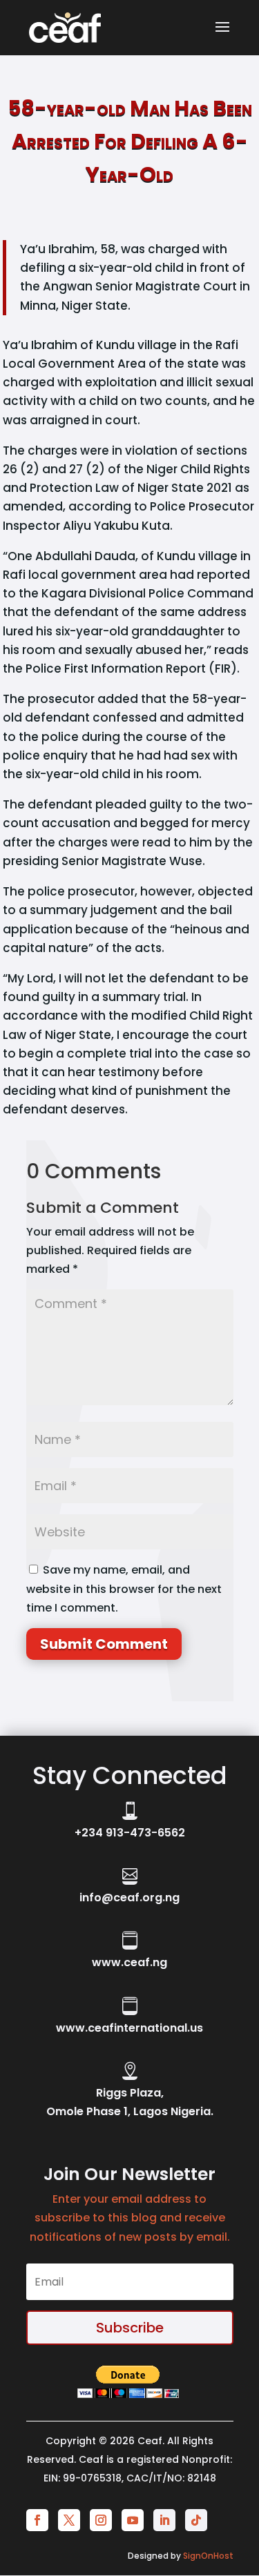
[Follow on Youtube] (133, 2520)
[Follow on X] (69, 2520)
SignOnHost (208, 2556)
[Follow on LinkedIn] (164, 2520)
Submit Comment (104, 1644)
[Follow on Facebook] (37, 2520)
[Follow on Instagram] (101, 2520)
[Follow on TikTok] (196, 2520)
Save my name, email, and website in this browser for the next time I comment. (124, 1588)
